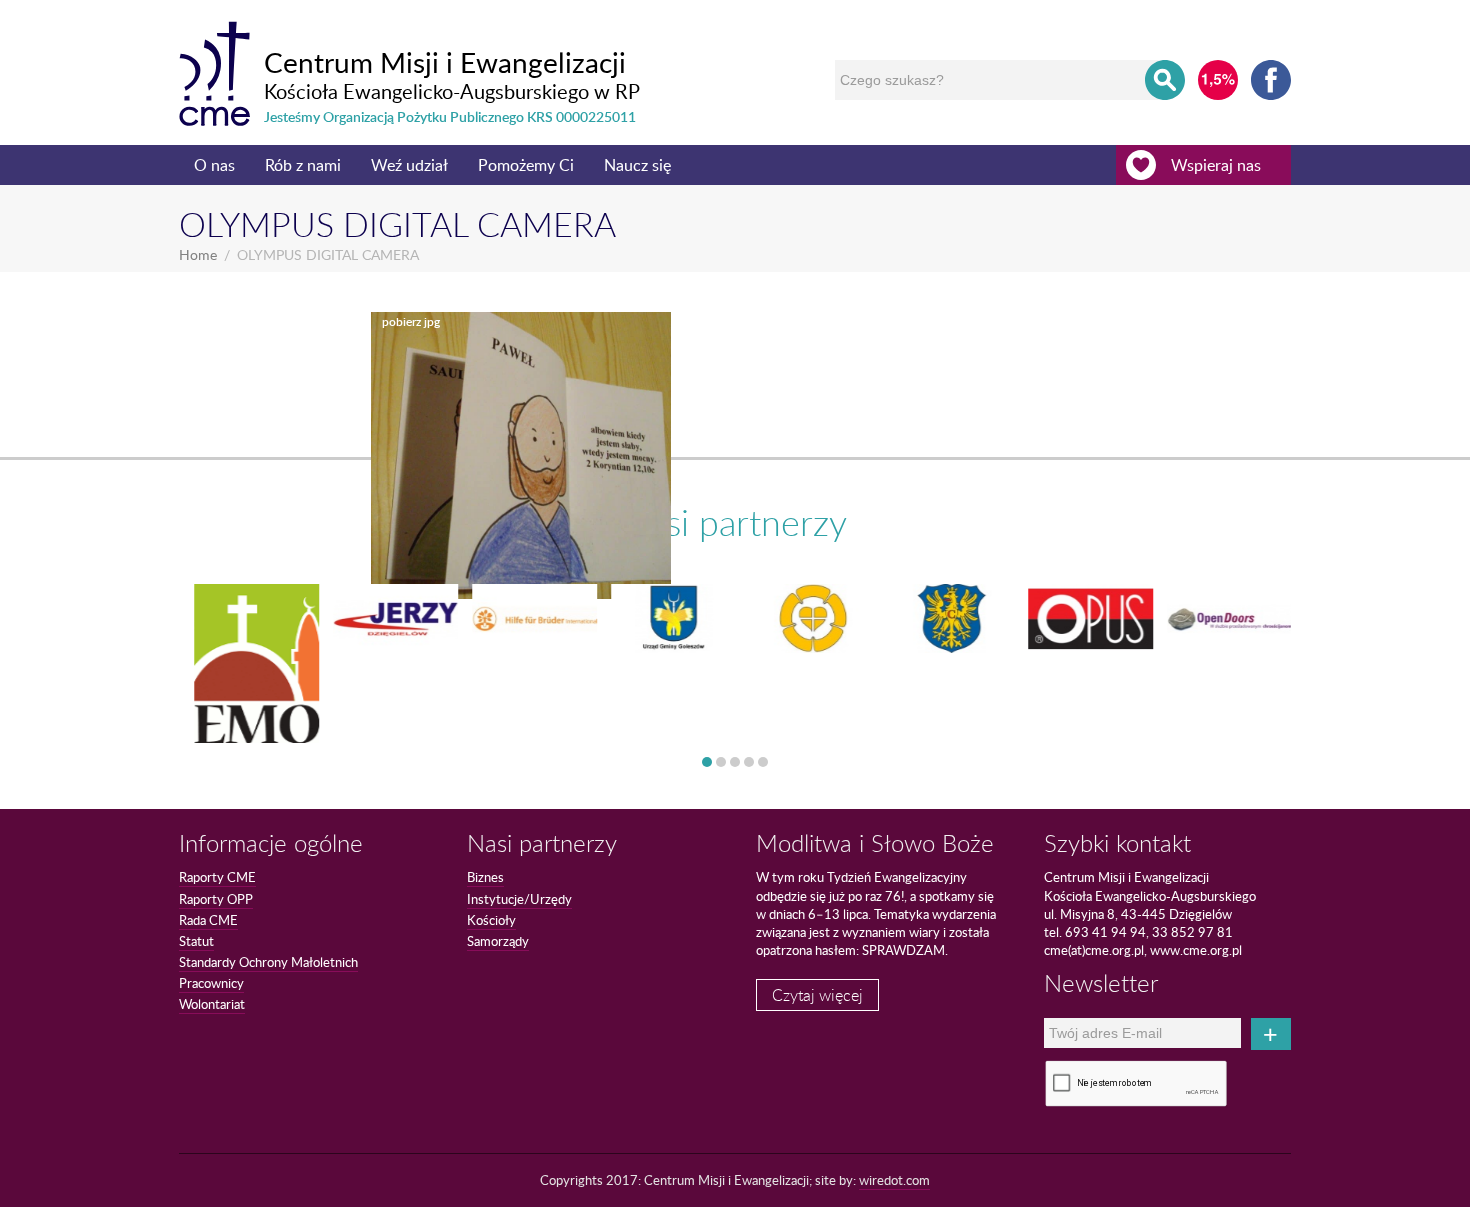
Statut (196, 941)
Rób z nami (303, 165)
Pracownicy (211, 983)
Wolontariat (212, 1004)
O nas (214, 165)
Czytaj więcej (817, 995)
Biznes (485, 877)
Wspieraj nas (1216, 165)
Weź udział (409, 165)
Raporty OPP (216, 899)
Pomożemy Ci (526, 165)
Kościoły (491, 920)
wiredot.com (894, 1180)
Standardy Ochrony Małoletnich (268, 962)
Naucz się (637, 165)
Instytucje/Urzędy (519, 899)
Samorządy (498, 941)
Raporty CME (217, 877)
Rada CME (208, 920)
